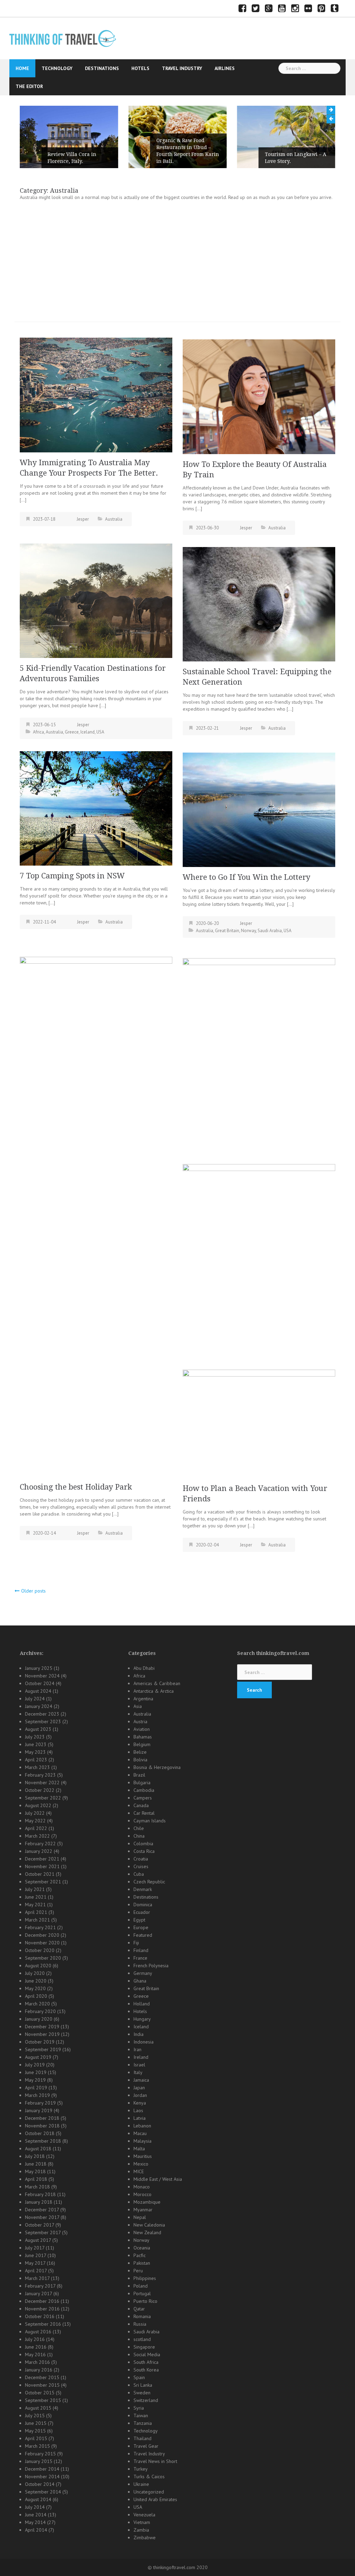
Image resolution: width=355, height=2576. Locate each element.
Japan (139, 2088)
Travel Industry (182, 68)
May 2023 (35, 1752)
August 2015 (38, 2408)
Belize (140, 1752)
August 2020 (38, 1966)
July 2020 (35, 1973)
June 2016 (36, 2347)
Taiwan (141, 2415)
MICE (139, 2171)
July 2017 (35, 2248)
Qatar (139, 2309)
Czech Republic (149, 1882)
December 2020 (42, 1935)
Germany (143, 1973)
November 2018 (42, 2126)
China (139, 1836)
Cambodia (144, 1790)
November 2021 (42, 1866)
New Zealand (147, 2232)
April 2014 (36, 2530)
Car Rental (144, 1813)
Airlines (225, 68)
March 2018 (37, 2187)
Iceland (88, 732)
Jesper (83, 519)
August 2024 (38, 1691)
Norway (248, 931)
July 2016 (35, 2339)
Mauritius (143, 2156)
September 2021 (43, 1882)
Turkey (141, 2469)
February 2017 (40, 2286)
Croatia (141, 1859)
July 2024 (35, 1699)
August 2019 (38, 2057)
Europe (141, 1927)
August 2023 (38, 1729)
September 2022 (43, 1798)
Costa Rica (144, 1851)
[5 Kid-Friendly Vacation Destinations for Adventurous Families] (96, 600)
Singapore (144, 2347)
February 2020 (40, 2011)
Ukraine (141, 2484)
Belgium (142, 1744)
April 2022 (36, 1828)
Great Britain (227, 931)
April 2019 (36, 2088)
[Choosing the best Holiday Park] (96, 1216)
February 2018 (40, 2194)
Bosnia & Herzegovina (157, 1767)
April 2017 (36, 2271)
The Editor (29, 86)
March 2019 (37, 2095)
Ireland (141, 2057)
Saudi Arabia (270, 931)
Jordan (140, 2095)
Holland (142, 2004)
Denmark (143, 1889)
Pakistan (142, 2263)
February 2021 (40, 1927)
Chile (139, 1828)
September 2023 (43, 1721)
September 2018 (43, 2141)
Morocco (142, 2194)
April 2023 (36, 1760)
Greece (72, 732)
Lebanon (142, 2126)
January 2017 (38, 2293)
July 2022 (35, 1813)
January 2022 (39, 1851)
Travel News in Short (155, 2461)
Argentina (143, 1699)
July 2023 (35, 1737)
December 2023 (42, 1714)
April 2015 (36, 2438)
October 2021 (40, 1874)
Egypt (139, 1920)
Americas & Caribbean (157, 1683)
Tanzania (143, 2423)
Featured (143, 1935)
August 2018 (38, 2149)
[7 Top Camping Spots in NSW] (96, 808)
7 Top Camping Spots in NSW (72, 876)
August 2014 (38, 2499)
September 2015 (43, 2400)
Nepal (140, 2217)
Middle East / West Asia (158, 2179)
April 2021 (36, 1912)
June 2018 (36, 2164)
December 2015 (42, 2377)
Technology (57, 68)
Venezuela (144, 2515)
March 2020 (37, 2004)
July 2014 (35, 2507)
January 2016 (39, 2370)
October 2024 (40, 1683)
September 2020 (43, 1958)
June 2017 (36, 2255)
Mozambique (147, 2202)
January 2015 (39, 2461)
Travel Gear (146, 2446)
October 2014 (40, 2484)
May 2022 (35, 1821)
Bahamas (143, 1737)
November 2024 (42, 1676)
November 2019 (42, 2034)
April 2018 (36, 2179)
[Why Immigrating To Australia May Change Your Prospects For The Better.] (96, 394)
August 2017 (38, 2240)
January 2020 (39, 2019)
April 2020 (36, 1996)
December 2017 (42, 2210)
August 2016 (38, 2332)
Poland (141, 2286)
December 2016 (42, 2301)
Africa (38, 732)
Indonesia (144, 2042)
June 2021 (36, 1897)
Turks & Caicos (149, 2477)
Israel (139, 2065)
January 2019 (39, 2110)
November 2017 (42, 2217)
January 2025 (39, 1668)
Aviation (142, 1729)
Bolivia (140, 1760)
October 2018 (40, 2133)
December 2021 (42, 1859)
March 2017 (37, 2278)
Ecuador (142, 1912)
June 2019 (36, 2072)
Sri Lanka (143, 2385)
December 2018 (42, 2118)
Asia (138, 1706)
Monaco (142, 2187)
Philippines (145, 2278)
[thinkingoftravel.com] (63, 38)
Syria (139, 2408)
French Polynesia (151, 1966)
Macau (140, 2133)
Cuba (139, 1874)
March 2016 (37, 2362)
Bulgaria (142, 1783)
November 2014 (42, 2477)
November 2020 (42, 1943)
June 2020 (36, 1981)
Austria (140, 1721)
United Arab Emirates (155, 2499)
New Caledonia (149, 2225)
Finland (141, 1950)
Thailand (142, 2438)
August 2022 (38, 1805)
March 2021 (37, 1920)
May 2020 (35, 1988)
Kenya (140, 2103)
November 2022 (42, 1783)
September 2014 (43, 2492)
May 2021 (35, 1905)
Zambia (141, 2530)
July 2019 (35, 2065)
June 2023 (36, 1744)
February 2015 (40, 2454)
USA (100, 732)
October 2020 (40, 1950)
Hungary (142, 2019)
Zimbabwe (145, 2538)
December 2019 (42, 2027)
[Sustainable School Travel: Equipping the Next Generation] (259, 604)
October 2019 (40, 2042)
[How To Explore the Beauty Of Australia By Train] (259, 396)
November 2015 (42, 2385)
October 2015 (40, 2393)
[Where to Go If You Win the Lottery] (259, 809)
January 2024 (39, 1706)
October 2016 (40, 2316)
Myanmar (143, 2210)
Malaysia (142, 2141)
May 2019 (35, 2080)
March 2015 (37, 2446)
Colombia (143, 1844)
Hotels (140, 68)
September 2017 (43, 2232)
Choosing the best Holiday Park (76, 1487)
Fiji (136, 1943)
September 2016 (43, 2324)
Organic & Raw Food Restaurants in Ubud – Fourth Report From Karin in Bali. (79, 151)
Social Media (147, 2354)
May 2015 (35, 2431)
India (138, 2034)
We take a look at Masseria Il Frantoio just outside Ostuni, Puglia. (297, 154)
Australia (114, 519)
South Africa (146, 2362)
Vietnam (142, 2522)
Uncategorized (149, 2492)
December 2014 (42, 2469)
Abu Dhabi (144, 1668)
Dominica (143, 1905)
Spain (139, 2377)
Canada (141, 1805)
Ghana (140, 1981)
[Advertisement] (177, 263)
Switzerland (146, 2400)
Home (22, 68)
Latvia (140, 2118)
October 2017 (40, 2225)
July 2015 (35, 2415)
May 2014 (35, 2522)
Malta (139, 2149)
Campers (143, 1798)
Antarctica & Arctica (154, 1691)
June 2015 (36, 2423)
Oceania (142, 2248)
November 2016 (42, 2309)
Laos (138, 2110)
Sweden (142, 2393)
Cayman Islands (150, 1821)
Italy (138, 2072)
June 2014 (36, 2515)
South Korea (146, 2370)
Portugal (142, 2293)
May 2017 (35, 2263)
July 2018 (35, 2156)
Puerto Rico (145, 2301)
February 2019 (40, 2103)
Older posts (33, 1591)
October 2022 (40, 1790)
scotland (142, 2339)
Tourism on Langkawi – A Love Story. (187, 158)
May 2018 (35, 2171)
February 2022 (40, 1844)
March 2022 (37, 1836)
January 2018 (39, 2202)
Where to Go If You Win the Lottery (246, 877)
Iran (137, 2049)
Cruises (141, 1866)
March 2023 (37, 1767)
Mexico (141, 2164)
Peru (138, 2271)
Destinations (102, 68)
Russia (140, 2324)
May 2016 (35, 2354)
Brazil (139, 1775)
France (140, 1958)
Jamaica (141, 2080)
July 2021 (35, 1889)
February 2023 (40, 1775)
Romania (142, 2316)
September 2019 (43, 2049)
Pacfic (140, 2255)
